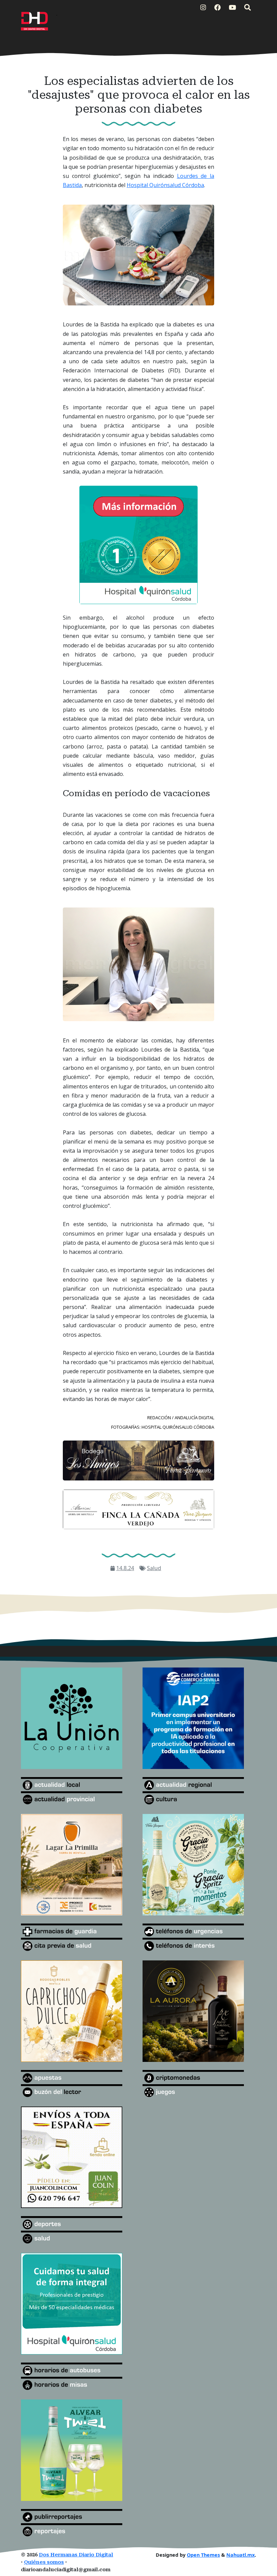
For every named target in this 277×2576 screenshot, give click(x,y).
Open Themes (203, 2555)
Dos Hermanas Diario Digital (76, 2555)
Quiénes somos (44, 2562)
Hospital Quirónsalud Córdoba (165, 185)
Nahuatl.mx (241, 2555)
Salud (154, 1568)
